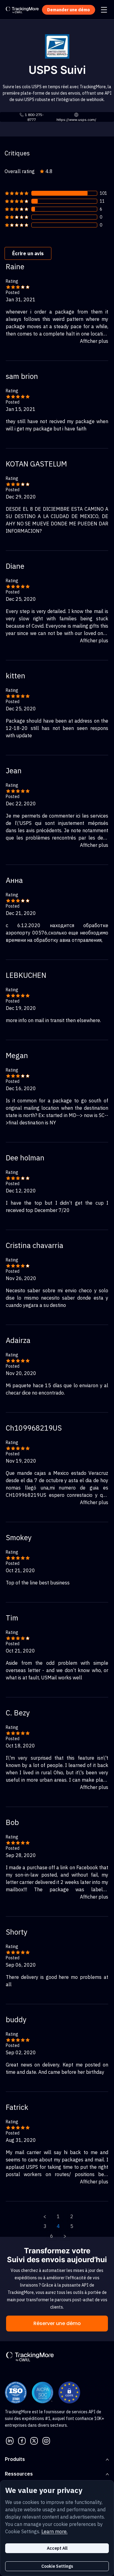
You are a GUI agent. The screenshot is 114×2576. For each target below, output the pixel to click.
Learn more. (54, 2531)
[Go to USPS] (57, 46)
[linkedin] (10, 2440)
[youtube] (46, 2440)
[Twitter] (34, 2440)
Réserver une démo (57, 2323)
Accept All (57, 2548)
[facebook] (22, 2440)
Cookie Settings (57, 2566)
